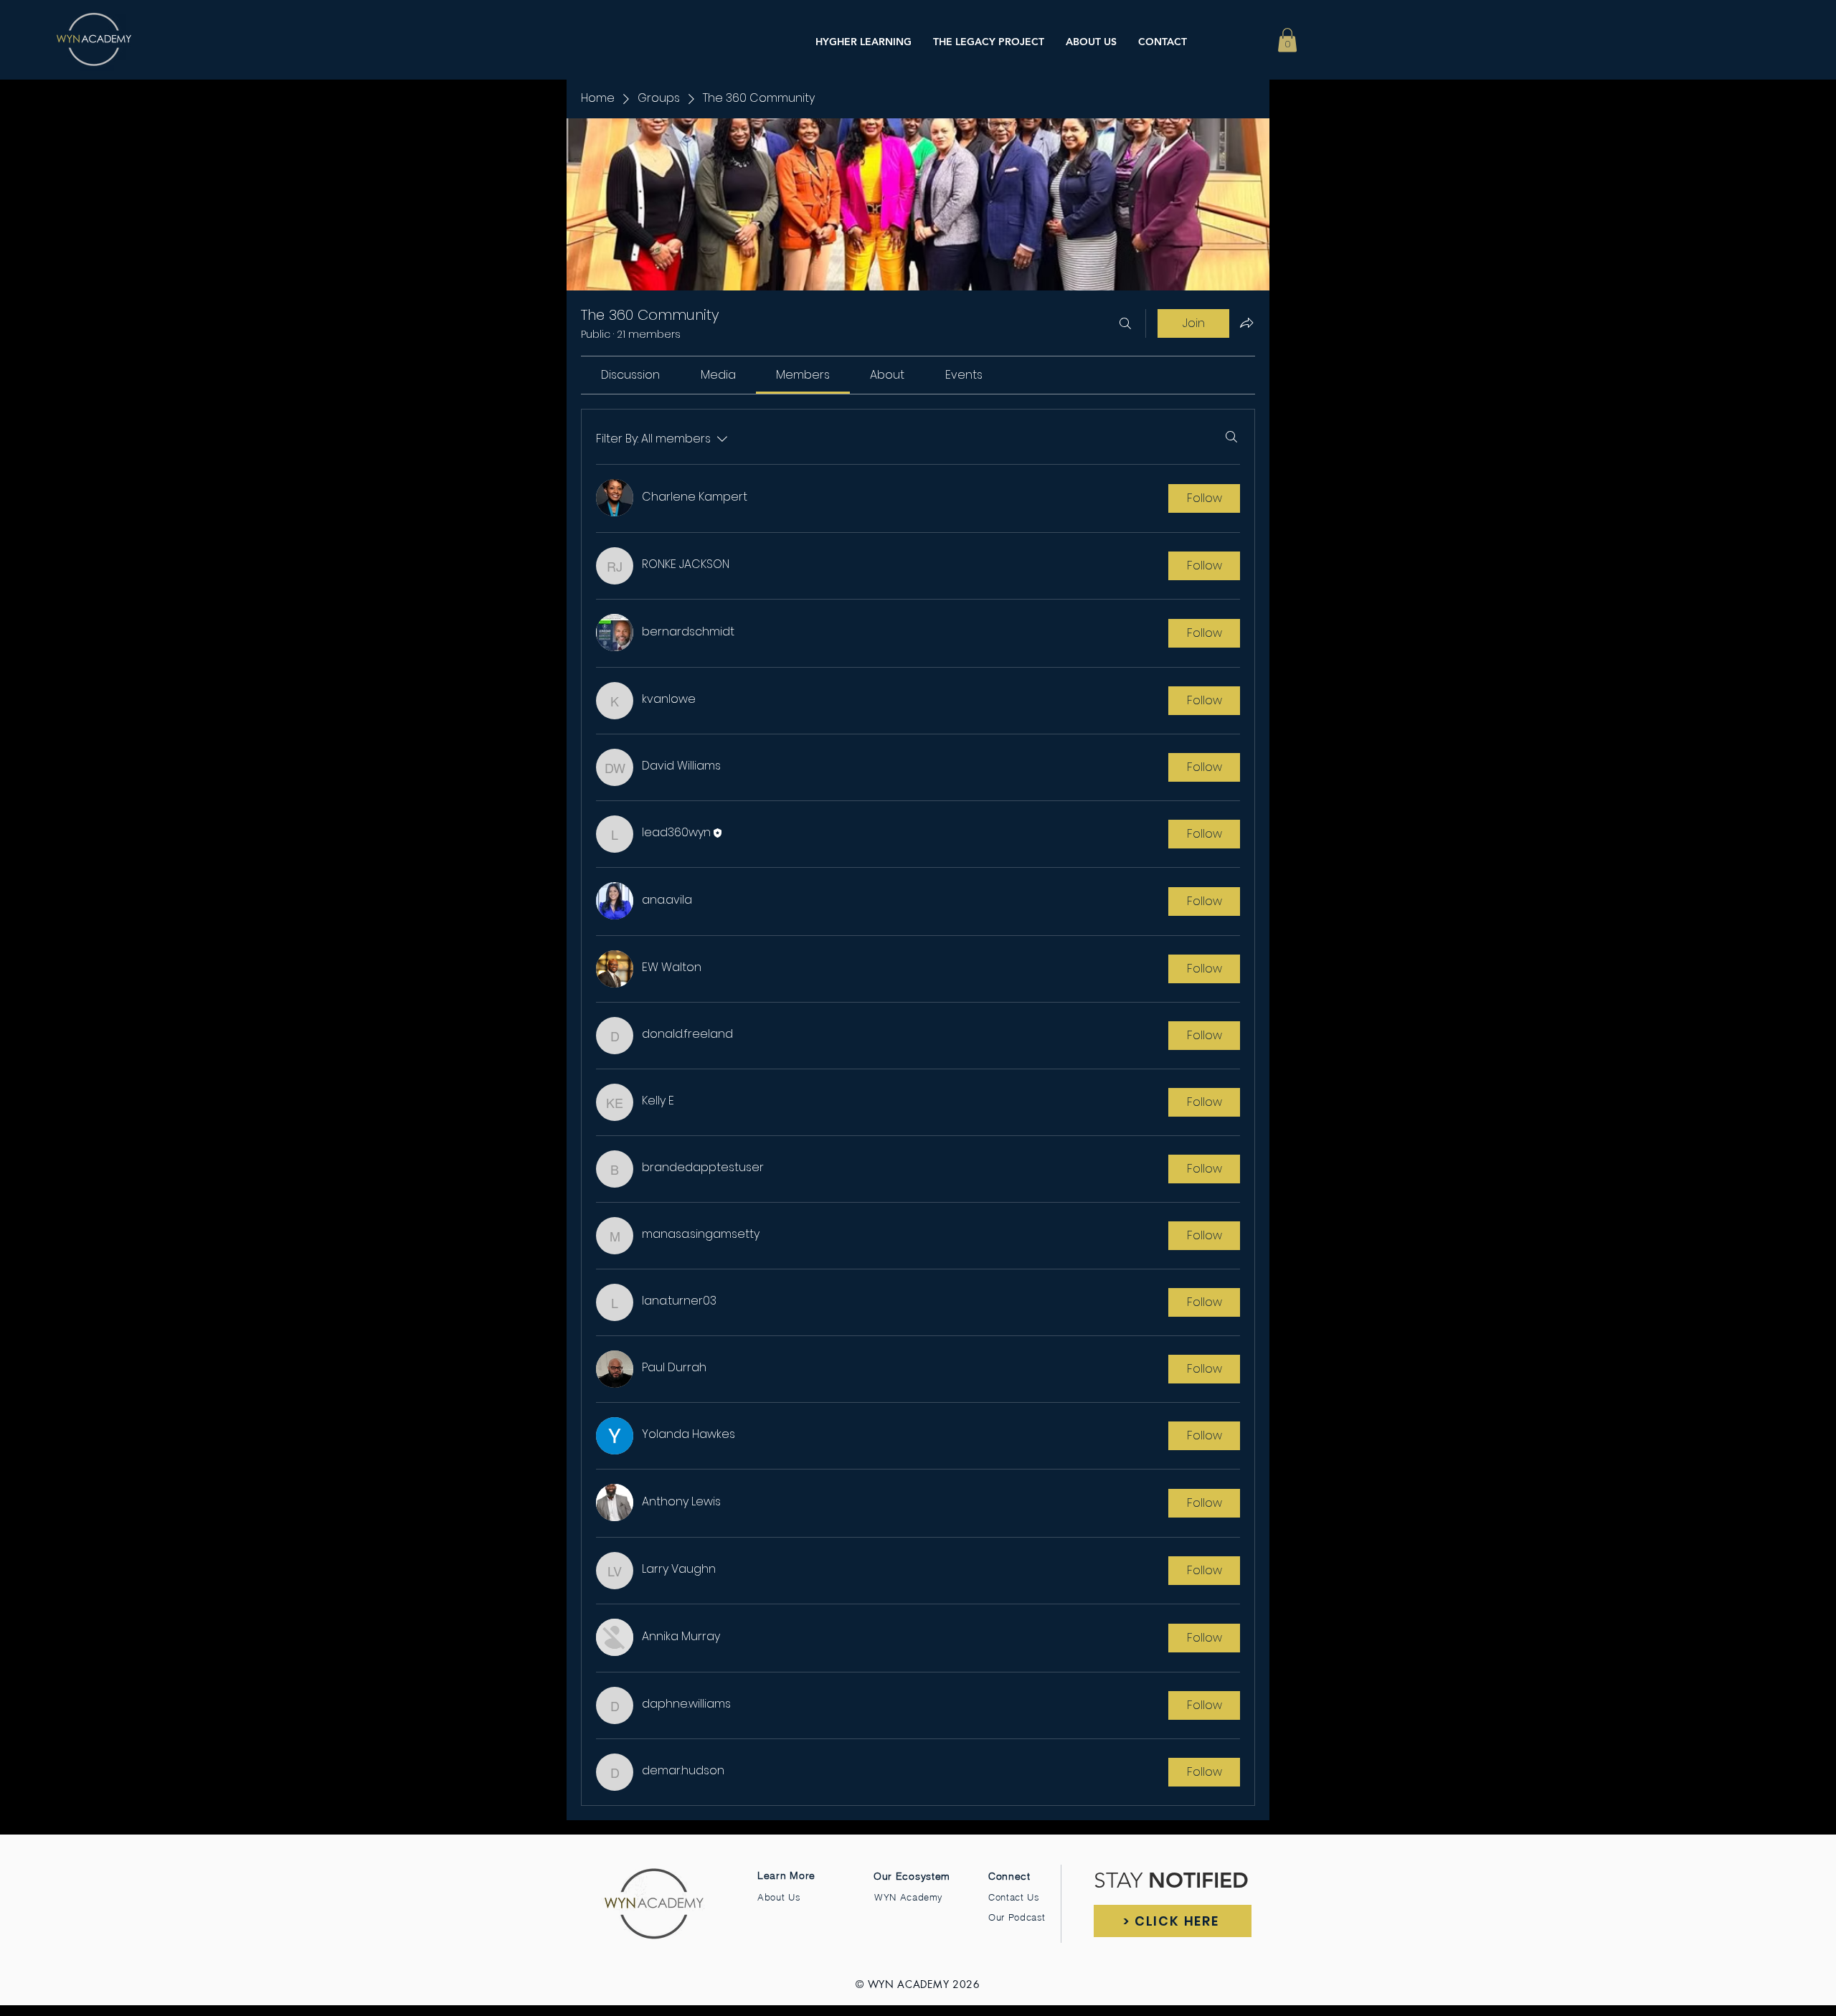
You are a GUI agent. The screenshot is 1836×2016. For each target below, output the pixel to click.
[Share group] (1246, 323)
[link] (630, 375)
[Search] (1125, 323)
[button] (1287, 40)
